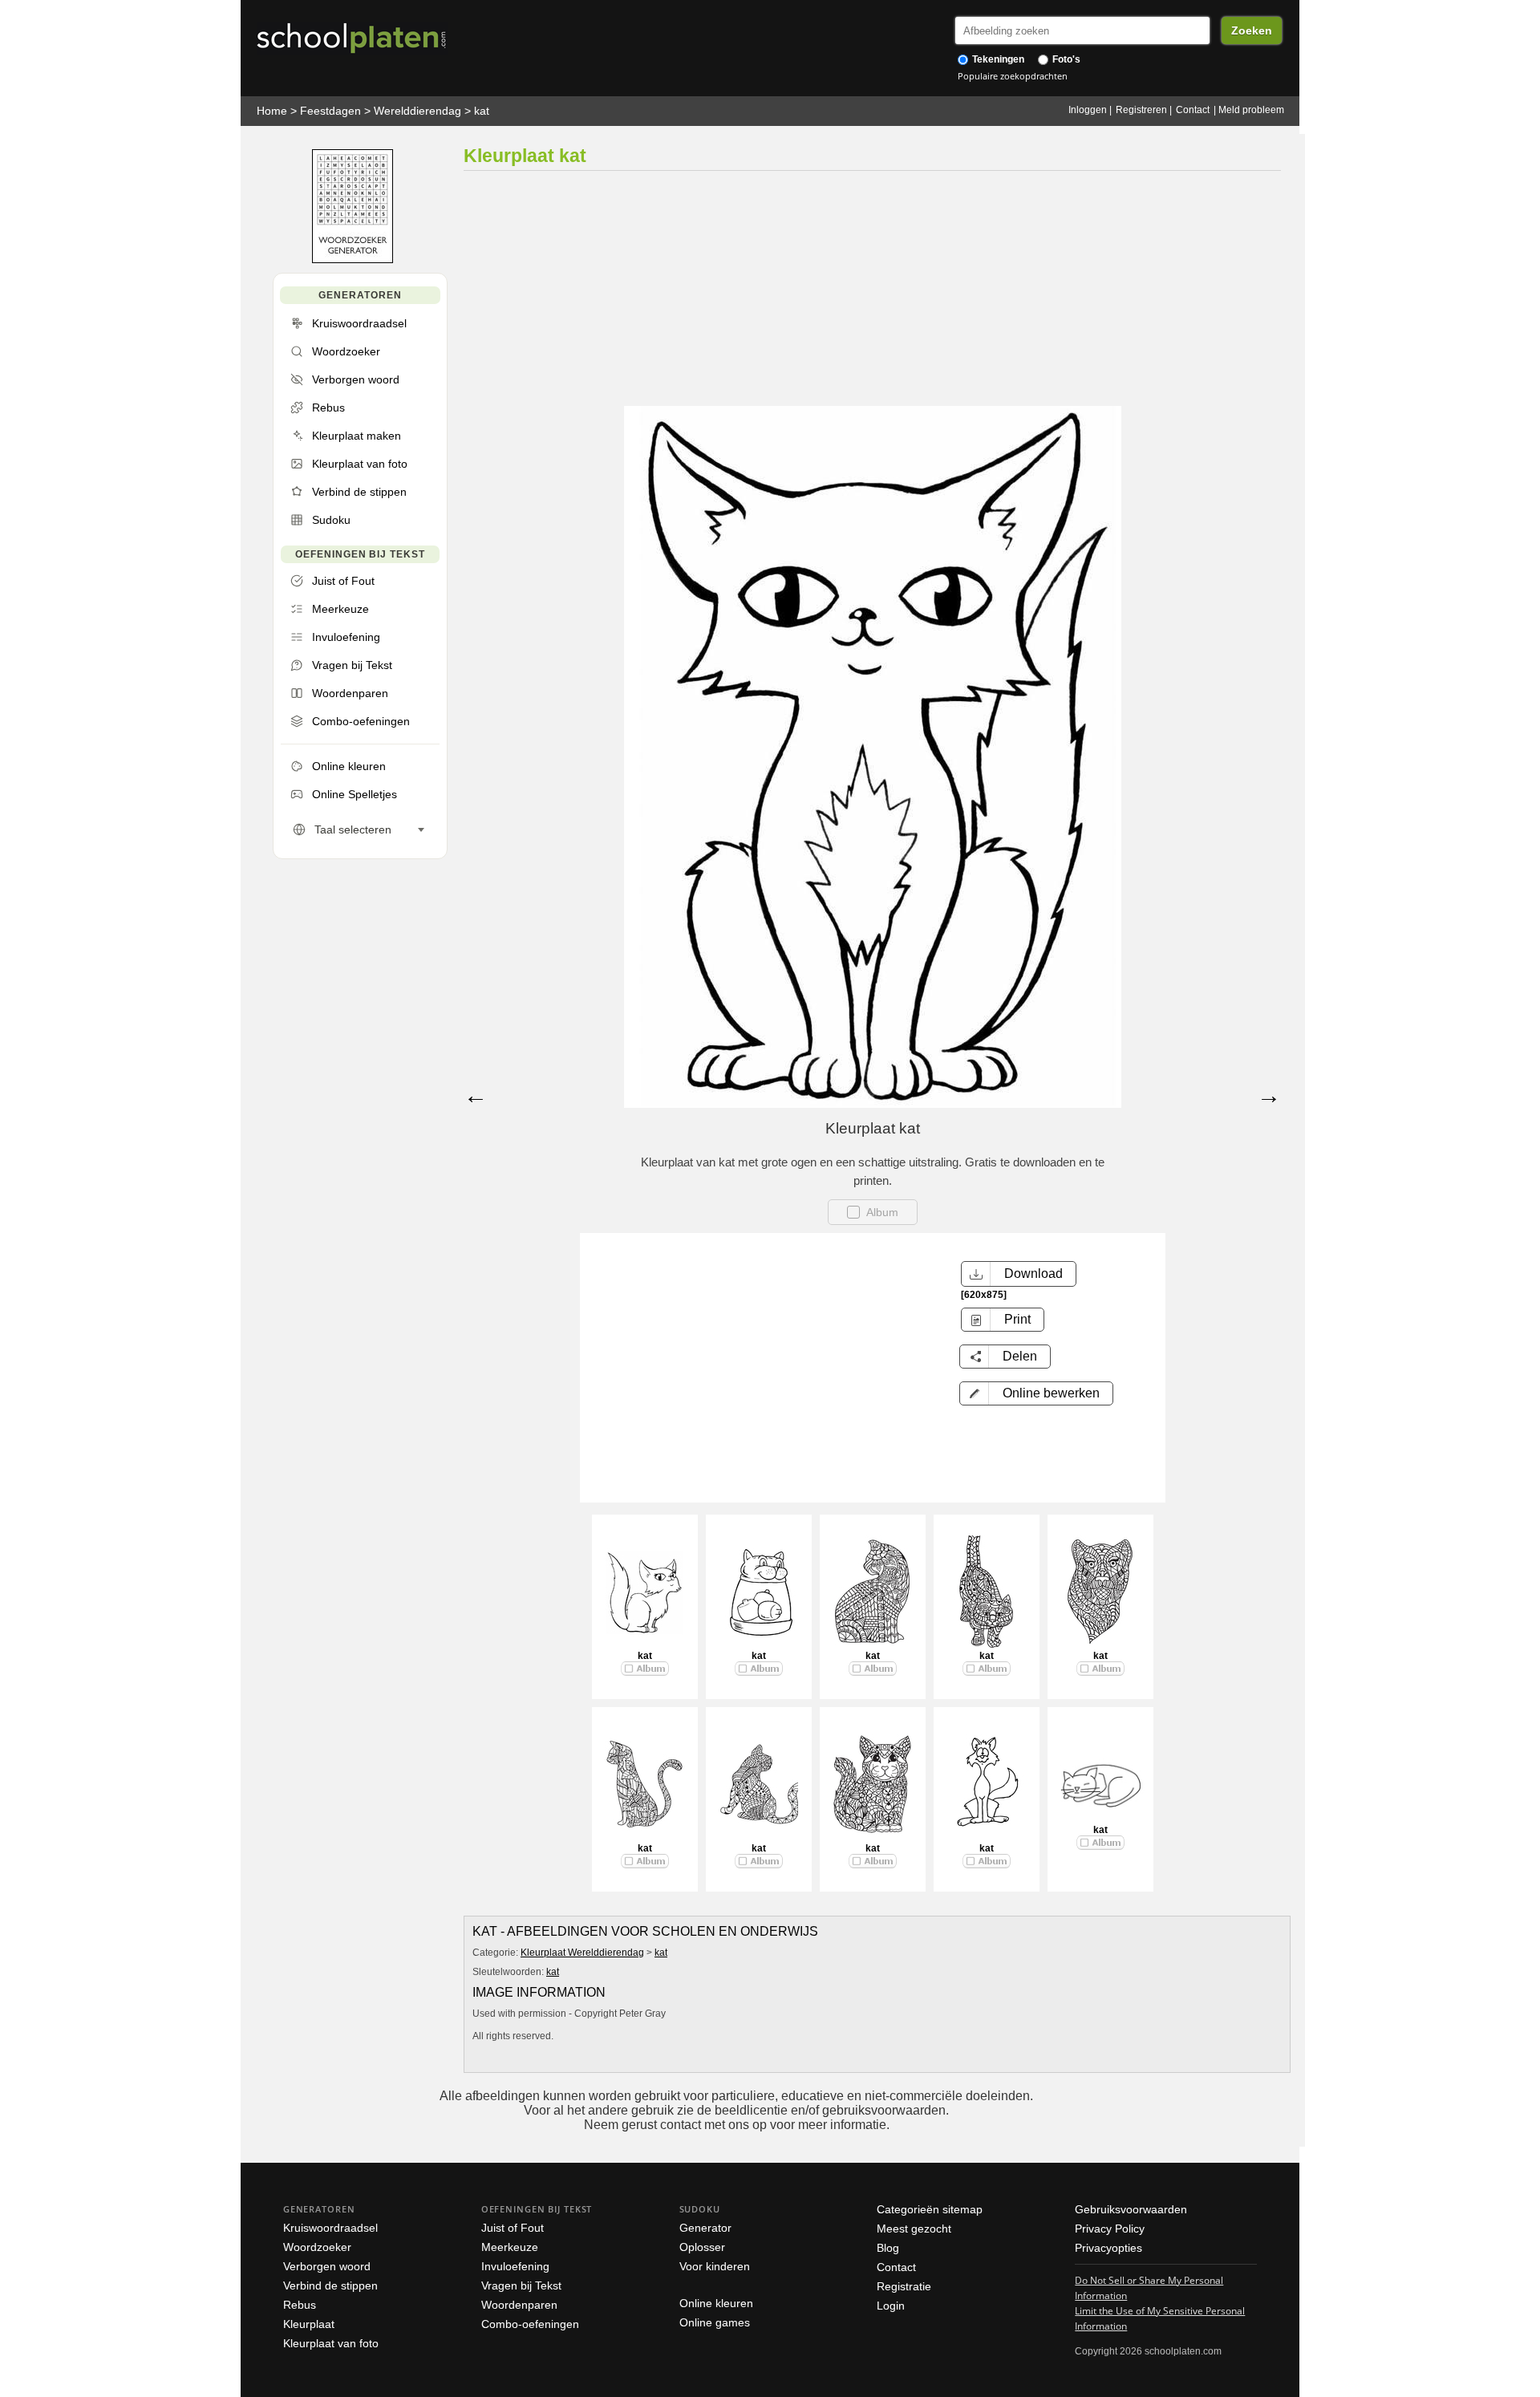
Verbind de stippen (330, 2285)
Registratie (904, 2286)
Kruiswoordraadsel (330, 2228)
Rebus (300, 2305)
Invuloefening (515, 2266)
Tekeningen (997, 59)
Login (891, 2306)
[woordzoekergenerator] (353, 260)
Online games (715, 2322)
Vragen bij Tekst (521, 2285)
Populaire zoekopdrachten (1013, 76)
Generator (705, 2228)
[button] (1036, 1393)
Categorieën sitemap (930, 2209)
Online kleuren (716, 2303)
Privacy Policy (1110, 2229)
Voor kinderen (715, 2266)
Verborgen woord (327, 2266)
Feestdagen (330, 111)
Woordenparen (519, 2305)
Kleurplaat (309, 2324)
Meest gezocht (914, 2229)
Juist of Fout (513, 2228)
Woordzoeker (317, 2247)
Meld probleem (1251, 110)
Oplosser (702, 2247)
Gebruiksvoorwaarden (1131, 2209)
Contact (1193, 110)
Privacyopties (1108, 2248)
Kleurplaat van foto (331, 2343)
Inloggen (1088, 110)
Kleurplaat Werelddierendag (582, 1953)
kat (482, 111)
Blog (888, 2248)
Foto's (1065, 59)
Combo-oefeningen (530, 2324)
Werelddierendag (417, 111)
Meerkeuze (510, 2247)
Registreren (1141, 110)
